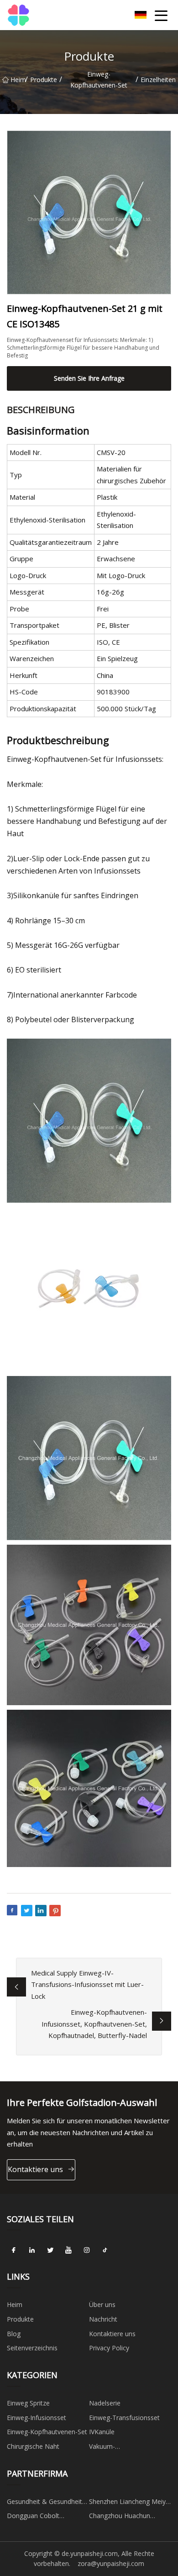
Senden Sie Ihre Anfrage (89, 378)
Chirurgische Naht (33, 2446)
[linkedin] (32, 2250)
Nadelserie (105, 2403)
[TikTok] (105, 2250)
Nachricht (103, 2319)
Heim (18, 80)
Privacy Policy (109, 2348)
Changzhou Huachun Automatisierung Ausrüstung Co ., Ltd (120, 2517)
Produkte (44, 80)
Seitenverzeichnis (32, 2348)
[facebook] (14, 2250)
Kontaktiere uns (35, 2169)
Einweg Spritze (28, 2403)
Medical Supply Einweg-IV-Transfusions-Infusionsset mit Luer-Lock (87, 1984)
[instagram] (87, 2250)
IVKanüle (102, 2432)
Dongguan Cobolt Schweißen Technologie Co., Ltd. (42, 2517)
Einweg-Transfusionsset (124, 2418)
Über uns (102, 2304)
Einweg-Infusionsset (37, 2418)
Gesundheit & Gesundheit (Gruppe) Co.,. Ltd (44, 2503)
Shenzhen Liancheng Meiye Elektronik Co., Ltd (129, 2503)
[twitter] (50, 2250)
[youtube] (68, 2250)
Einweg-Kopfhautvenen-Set (99, 80)
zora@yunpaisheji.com (111, 2563)
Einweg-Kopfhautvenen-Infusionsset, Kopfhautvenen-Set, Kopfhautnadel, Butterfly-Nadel (94, 2024)
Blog (14, 2334)
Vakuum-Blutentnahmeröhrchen (123, 2448)
